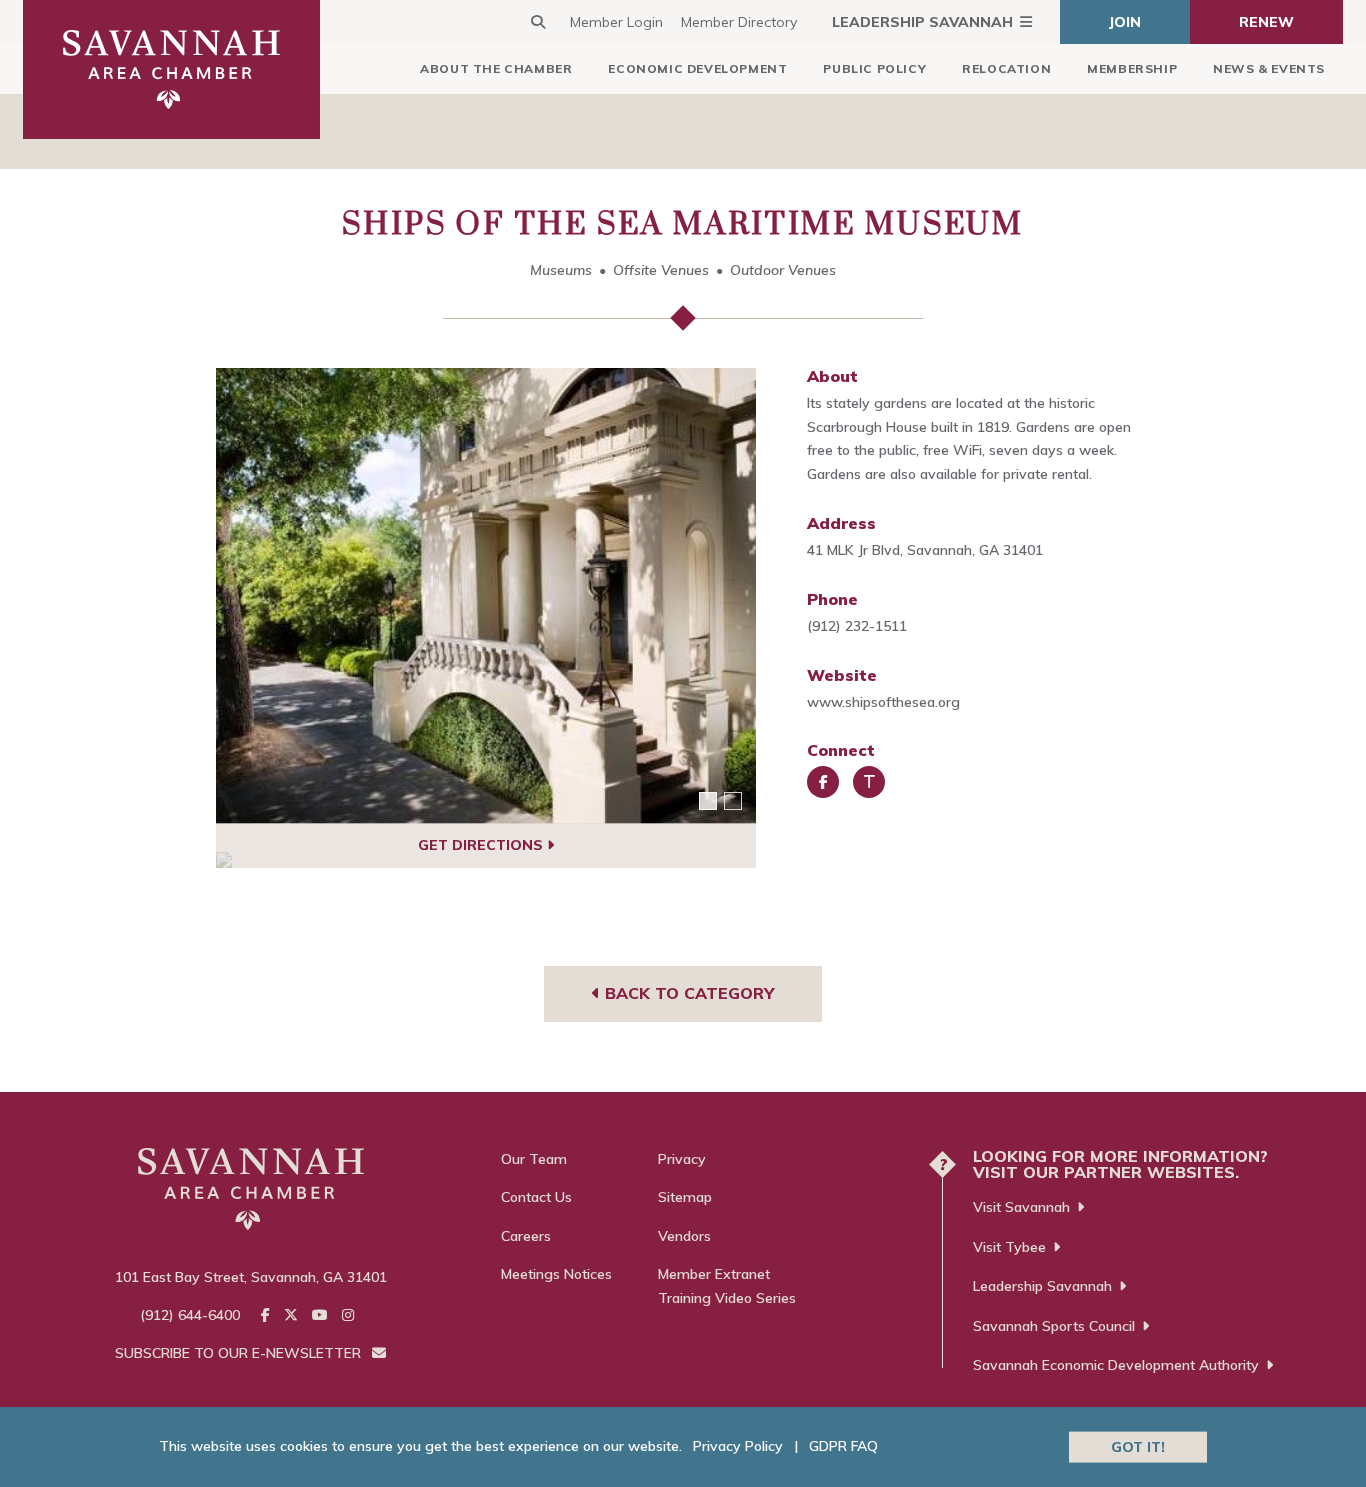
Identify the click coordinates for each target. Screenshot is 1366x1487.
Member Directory (739, 22)
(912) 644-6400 (190, 1315)
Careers (526, 1236)
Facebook (823, 782)
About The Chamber (496, 68)
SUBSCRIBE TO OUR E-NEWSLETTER (240, 1353)
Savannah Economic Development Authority (1116, 1365)
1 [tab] (708, 801)
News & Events (1269, 68)
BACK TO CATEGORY (687, 993)
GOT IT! (1138, 1446)
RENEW (1266, 22)
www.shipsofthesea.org (883, 702)
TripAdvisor (869, 782)
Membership (1132, 68)
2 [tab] (733, 801)
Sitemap (685, 1197)
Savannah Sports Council (1054, 1326)
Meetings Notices (556, 1274)
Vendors (684, 1236)
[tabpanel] (486, 596)
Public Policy (874, 68)
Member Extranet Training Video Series (727, 1286)
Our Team (534, 1159)
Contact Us (536, 1197)
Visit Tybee (1009, 1247)
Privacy (682, 1159)
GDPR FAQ (843, 1446)
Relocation (1006, 68)
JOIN (1125, 22)
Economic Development (697, 68)
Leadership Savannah (922, 22)
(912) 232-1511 (857, 626)
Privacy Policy (738, 1446)
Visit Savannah (1021, 1207)
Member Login (616, 22)
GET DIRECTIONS (482, 845)
